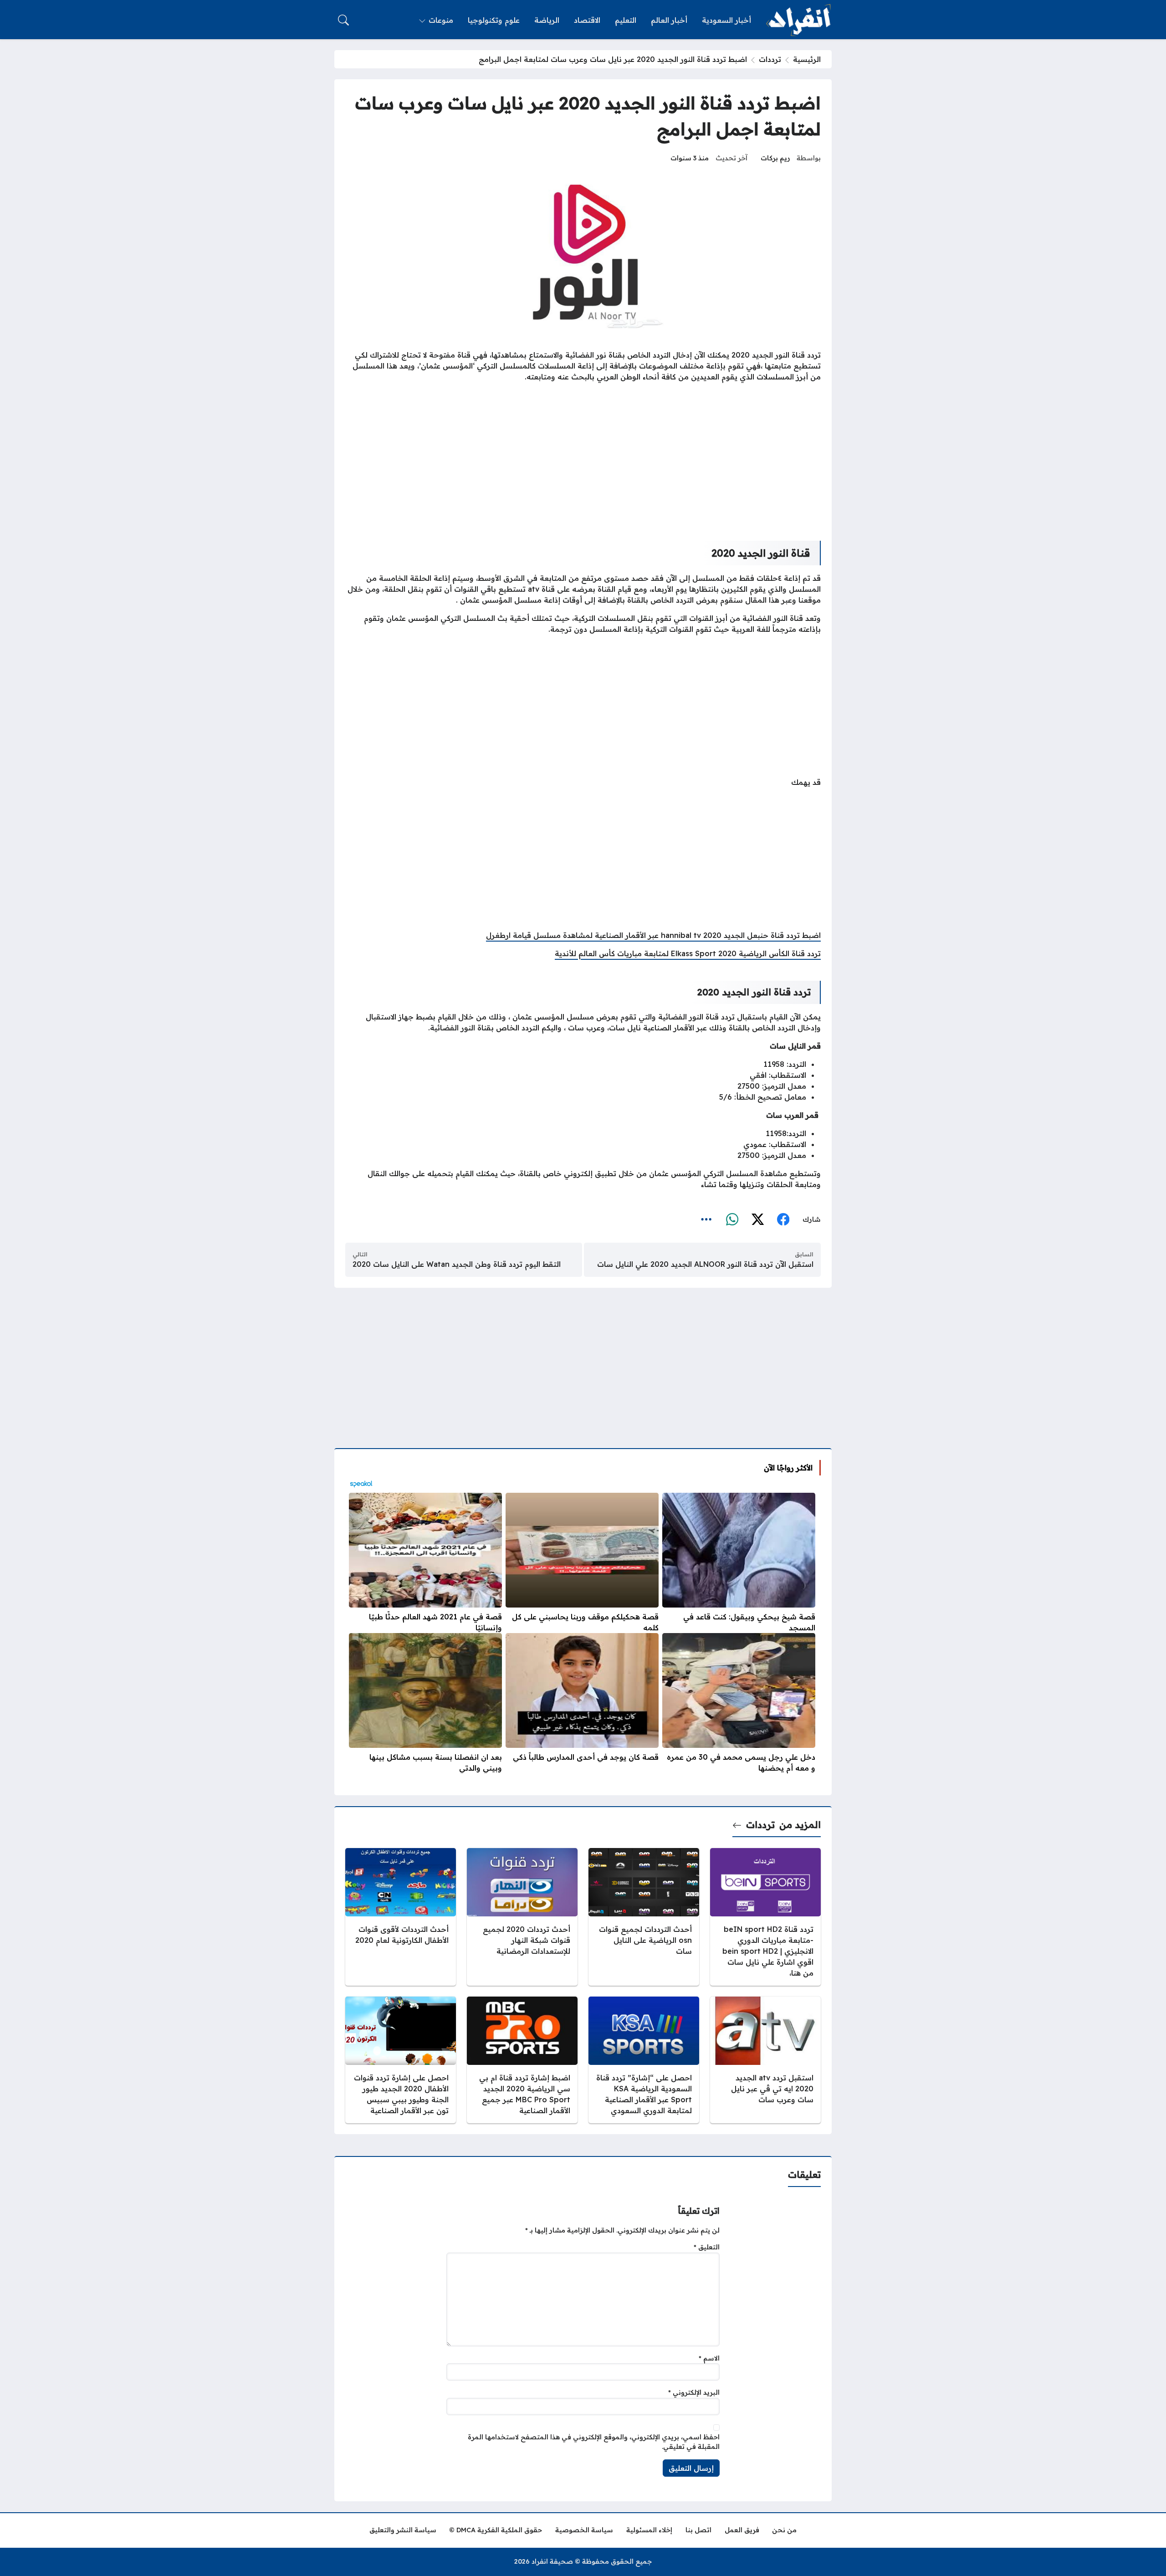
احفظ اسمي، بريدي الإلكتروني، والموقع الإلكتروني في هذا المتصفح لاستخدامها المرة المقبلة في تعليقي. (594, 2442)
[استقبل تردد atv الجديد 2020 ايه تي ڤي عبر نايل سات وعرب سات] (765, 2060)
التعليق (707, 2247)
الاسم (709, 2358)
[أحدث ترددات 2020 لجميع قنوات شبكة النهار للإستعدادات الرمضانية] (522, 1917)
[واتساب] (732, 1220)
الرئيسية (807, 59)
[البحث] (343, 20)
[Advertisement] (583, 455)
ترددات (770, 59)
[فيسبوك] (783, 1220)
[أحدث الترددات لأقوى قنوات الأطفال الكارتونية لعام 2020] (401, 1917)
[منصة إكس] (757, 1220)
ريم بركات (775, 158)
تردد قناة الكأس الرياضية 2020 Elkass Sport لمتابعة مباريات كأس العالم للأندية (688, 953)
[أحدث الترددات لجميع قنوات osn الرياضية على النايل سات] (644, 1917)
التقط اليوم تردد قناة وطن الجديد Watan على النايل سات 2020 (457, 1264)
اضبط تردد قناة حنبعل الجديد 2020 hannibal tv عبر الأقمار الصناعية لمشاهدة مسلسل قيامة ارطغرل (653, 935)
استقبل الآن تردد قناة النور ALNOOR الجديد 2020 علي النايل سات (705, 1264)
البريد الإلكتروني (694, 2392)
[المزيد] (706, 1220)
